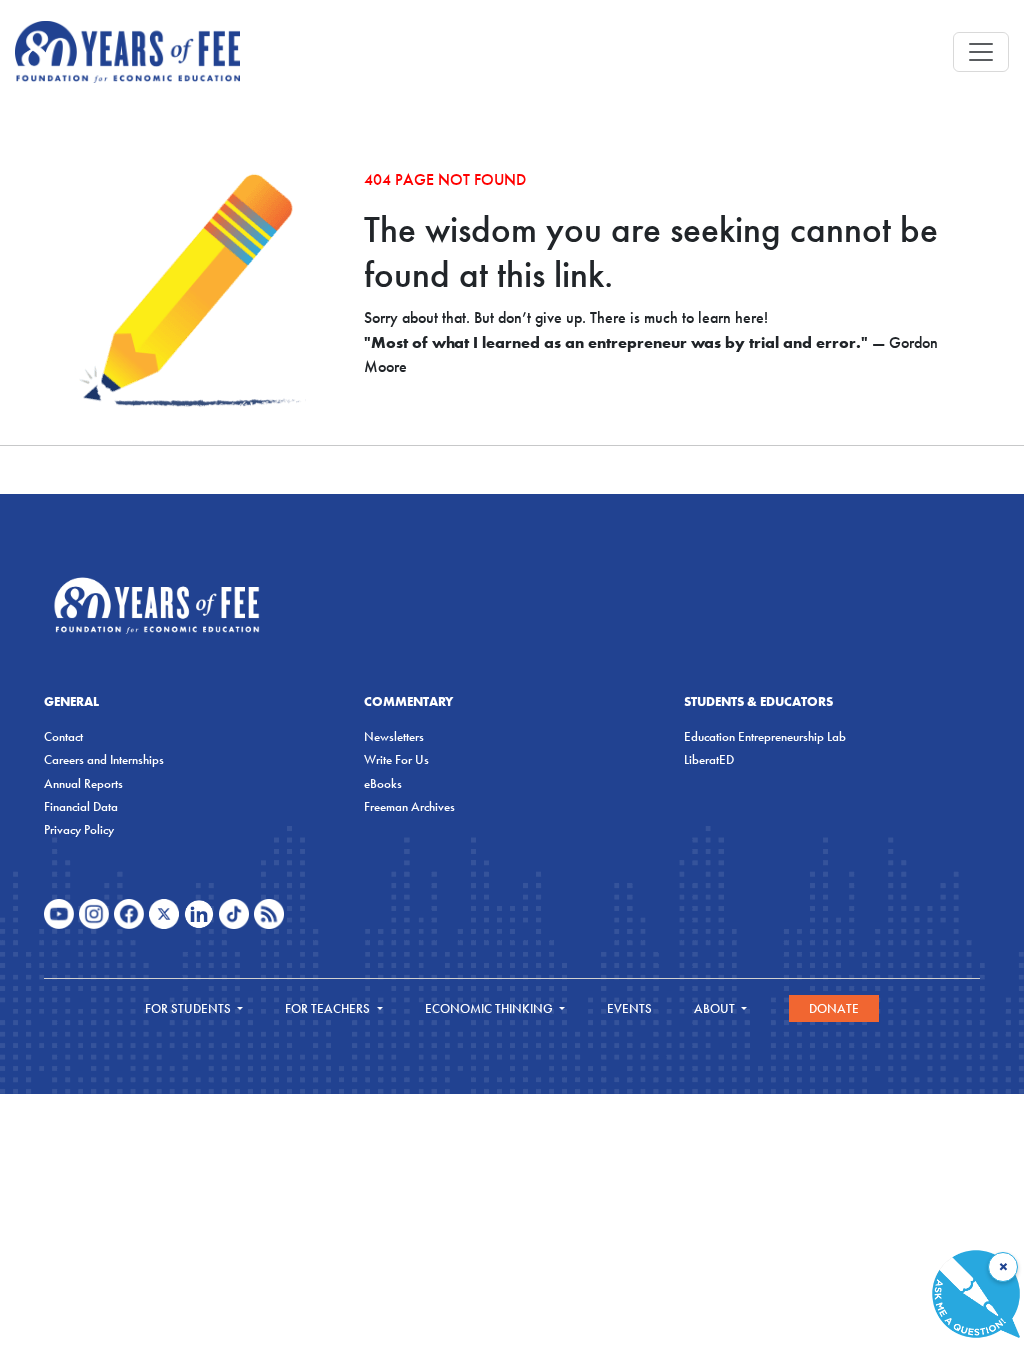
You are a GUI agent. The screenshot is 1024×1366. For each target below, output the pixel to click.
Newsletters (394, 736)
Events (629, 1008)
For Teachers (329, 1008)
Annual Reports (83, 783)
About (716, 1008)
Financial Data (81, 806)
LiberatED (709, 759)
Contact (63, 736)
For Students (189, 1008)
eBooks (383, 783)
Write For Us (396, 759)
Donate (834, 1008)
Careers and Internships (104, 759)
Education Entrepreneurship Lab (765, 736)
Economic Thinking (490, 1008)
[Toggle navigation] (981, 52)
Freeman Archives (409, 806)
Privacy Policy (79, 829)
